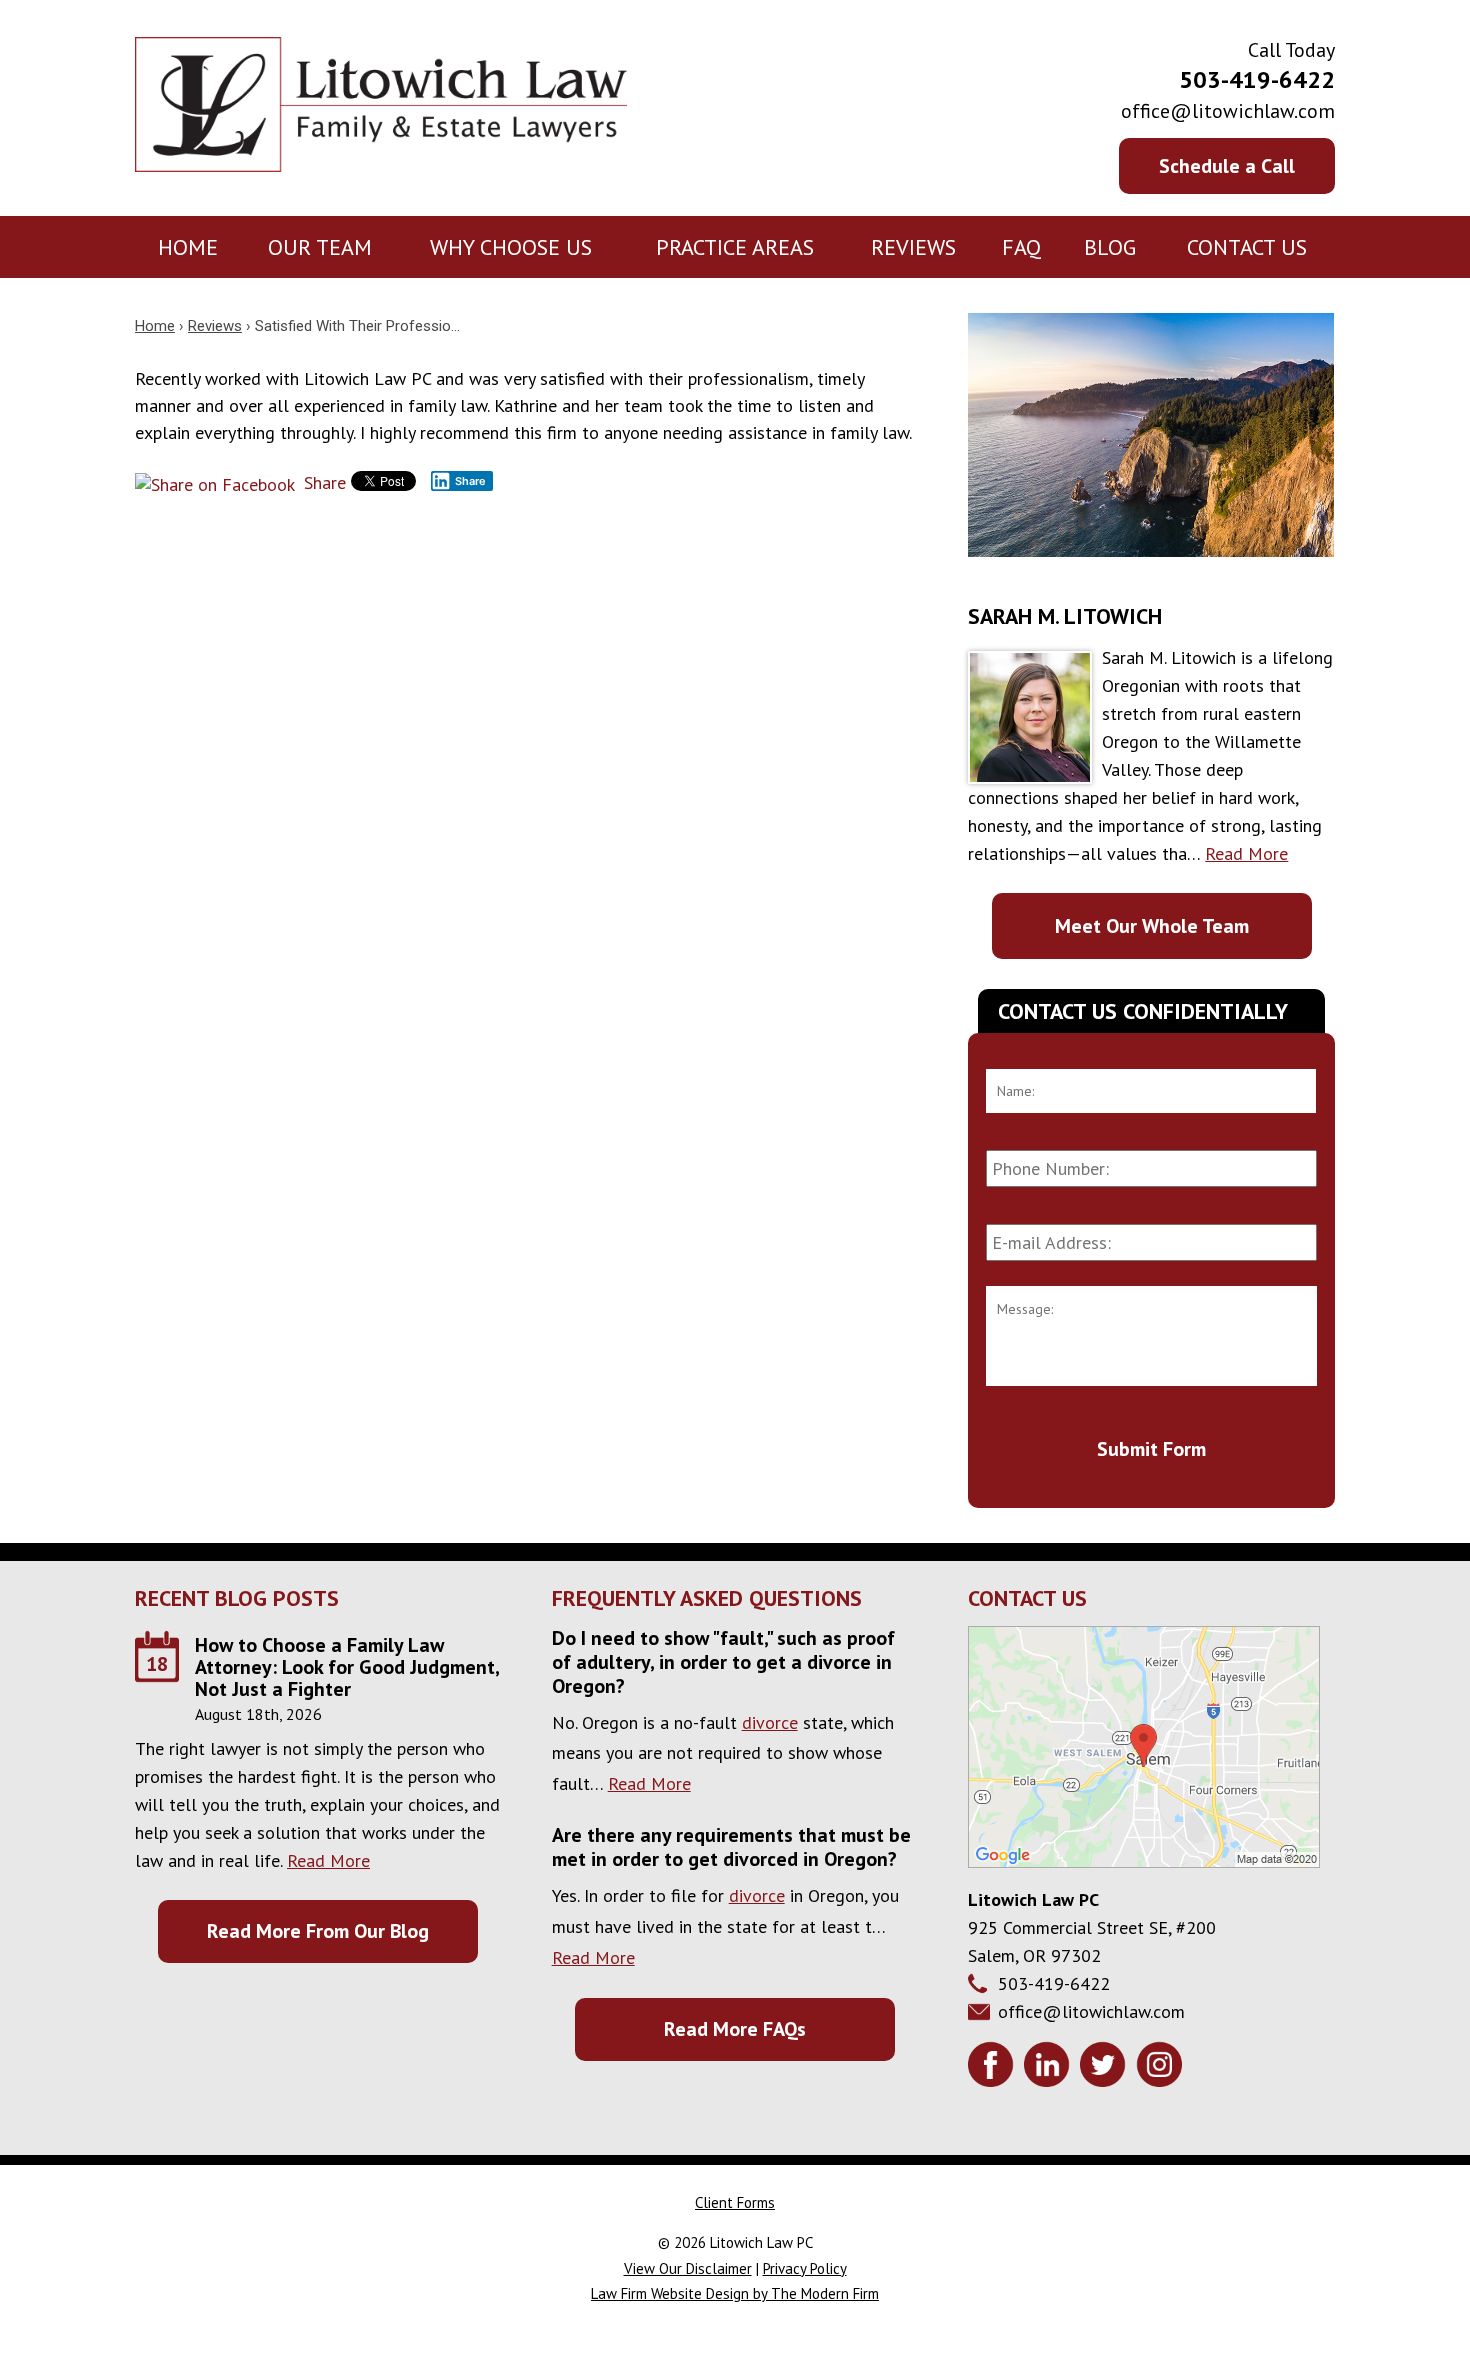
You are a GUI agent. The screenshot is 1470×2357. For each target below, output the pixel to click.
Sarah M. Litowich (1065, 616)
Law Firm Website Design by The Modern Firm (735, 2293)
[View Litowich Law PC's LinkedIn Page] (1049, 2068)
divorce (770, 1722)
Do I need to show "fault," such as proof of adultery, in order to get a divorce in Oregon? (723, 1662)
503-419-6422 (1257, 79)
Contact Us (1247, 247)
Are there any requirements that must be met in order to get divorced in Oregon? (731, 1847)
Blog (1110, 247)
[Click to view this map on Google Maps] (1144, 1861)
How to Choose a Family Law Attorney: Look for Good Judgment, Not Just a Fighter (347, 1667)
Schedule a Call (1227, 166)
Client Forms (735, 2202)
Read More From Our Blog (318, 1931)
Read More (1246, 853)
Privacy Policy (805, 2268)
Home (188, 247)
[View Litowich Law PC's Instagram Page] (1161, 2068)
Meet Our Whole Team (1152, 926)
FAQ (1021, 247)
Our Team (320, 247)
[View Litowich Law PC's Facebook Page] (993, 2068)
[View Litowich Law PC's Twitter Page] (1105, 2068)
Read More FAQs (735, 2029)
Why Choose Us (511, 247)
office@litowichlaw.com (1228, 111)
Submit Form (1151, 1449)
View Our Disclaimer (688, 2268)
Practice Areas (735, 247)
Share (322, 482)
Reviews (913, 247)
